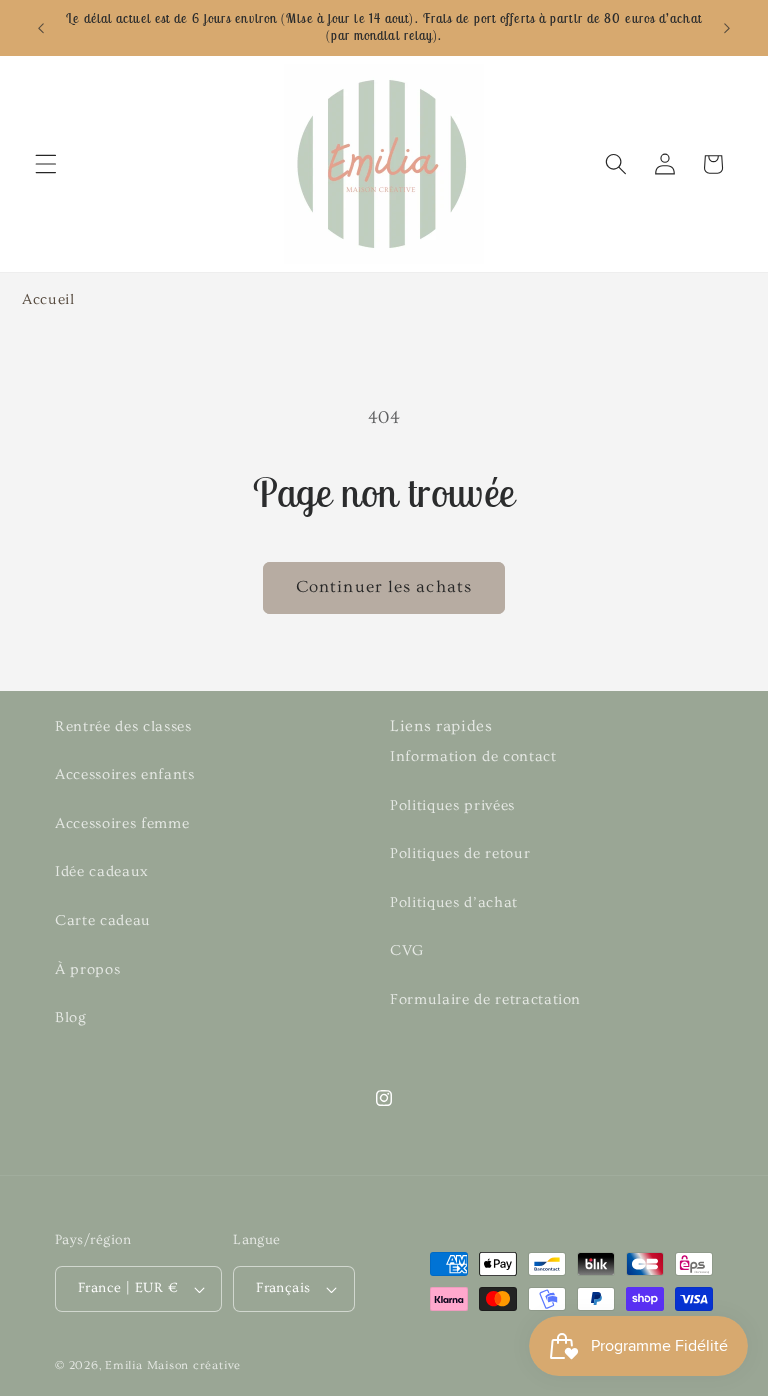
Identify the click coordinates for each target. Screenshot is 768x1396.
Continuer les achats (384, 587)
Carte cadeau (103, 920)
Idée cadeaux (102, 871)
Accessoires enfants (125, 774)
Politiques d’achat (454, 902)
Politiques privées (452, 805)
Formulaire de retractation (485, 999)
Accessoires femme (122, 823)
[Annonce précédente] (41, 28)
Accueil (48, 299)
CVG (407, 950)
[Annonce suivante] (727, 28)
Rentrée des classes (123, 726)
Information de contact (473, 756)
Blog (71, 1017)
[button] (46, 164)
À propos (87, 969)
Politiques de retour (460, 853)
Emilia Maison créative (173, 1365)
